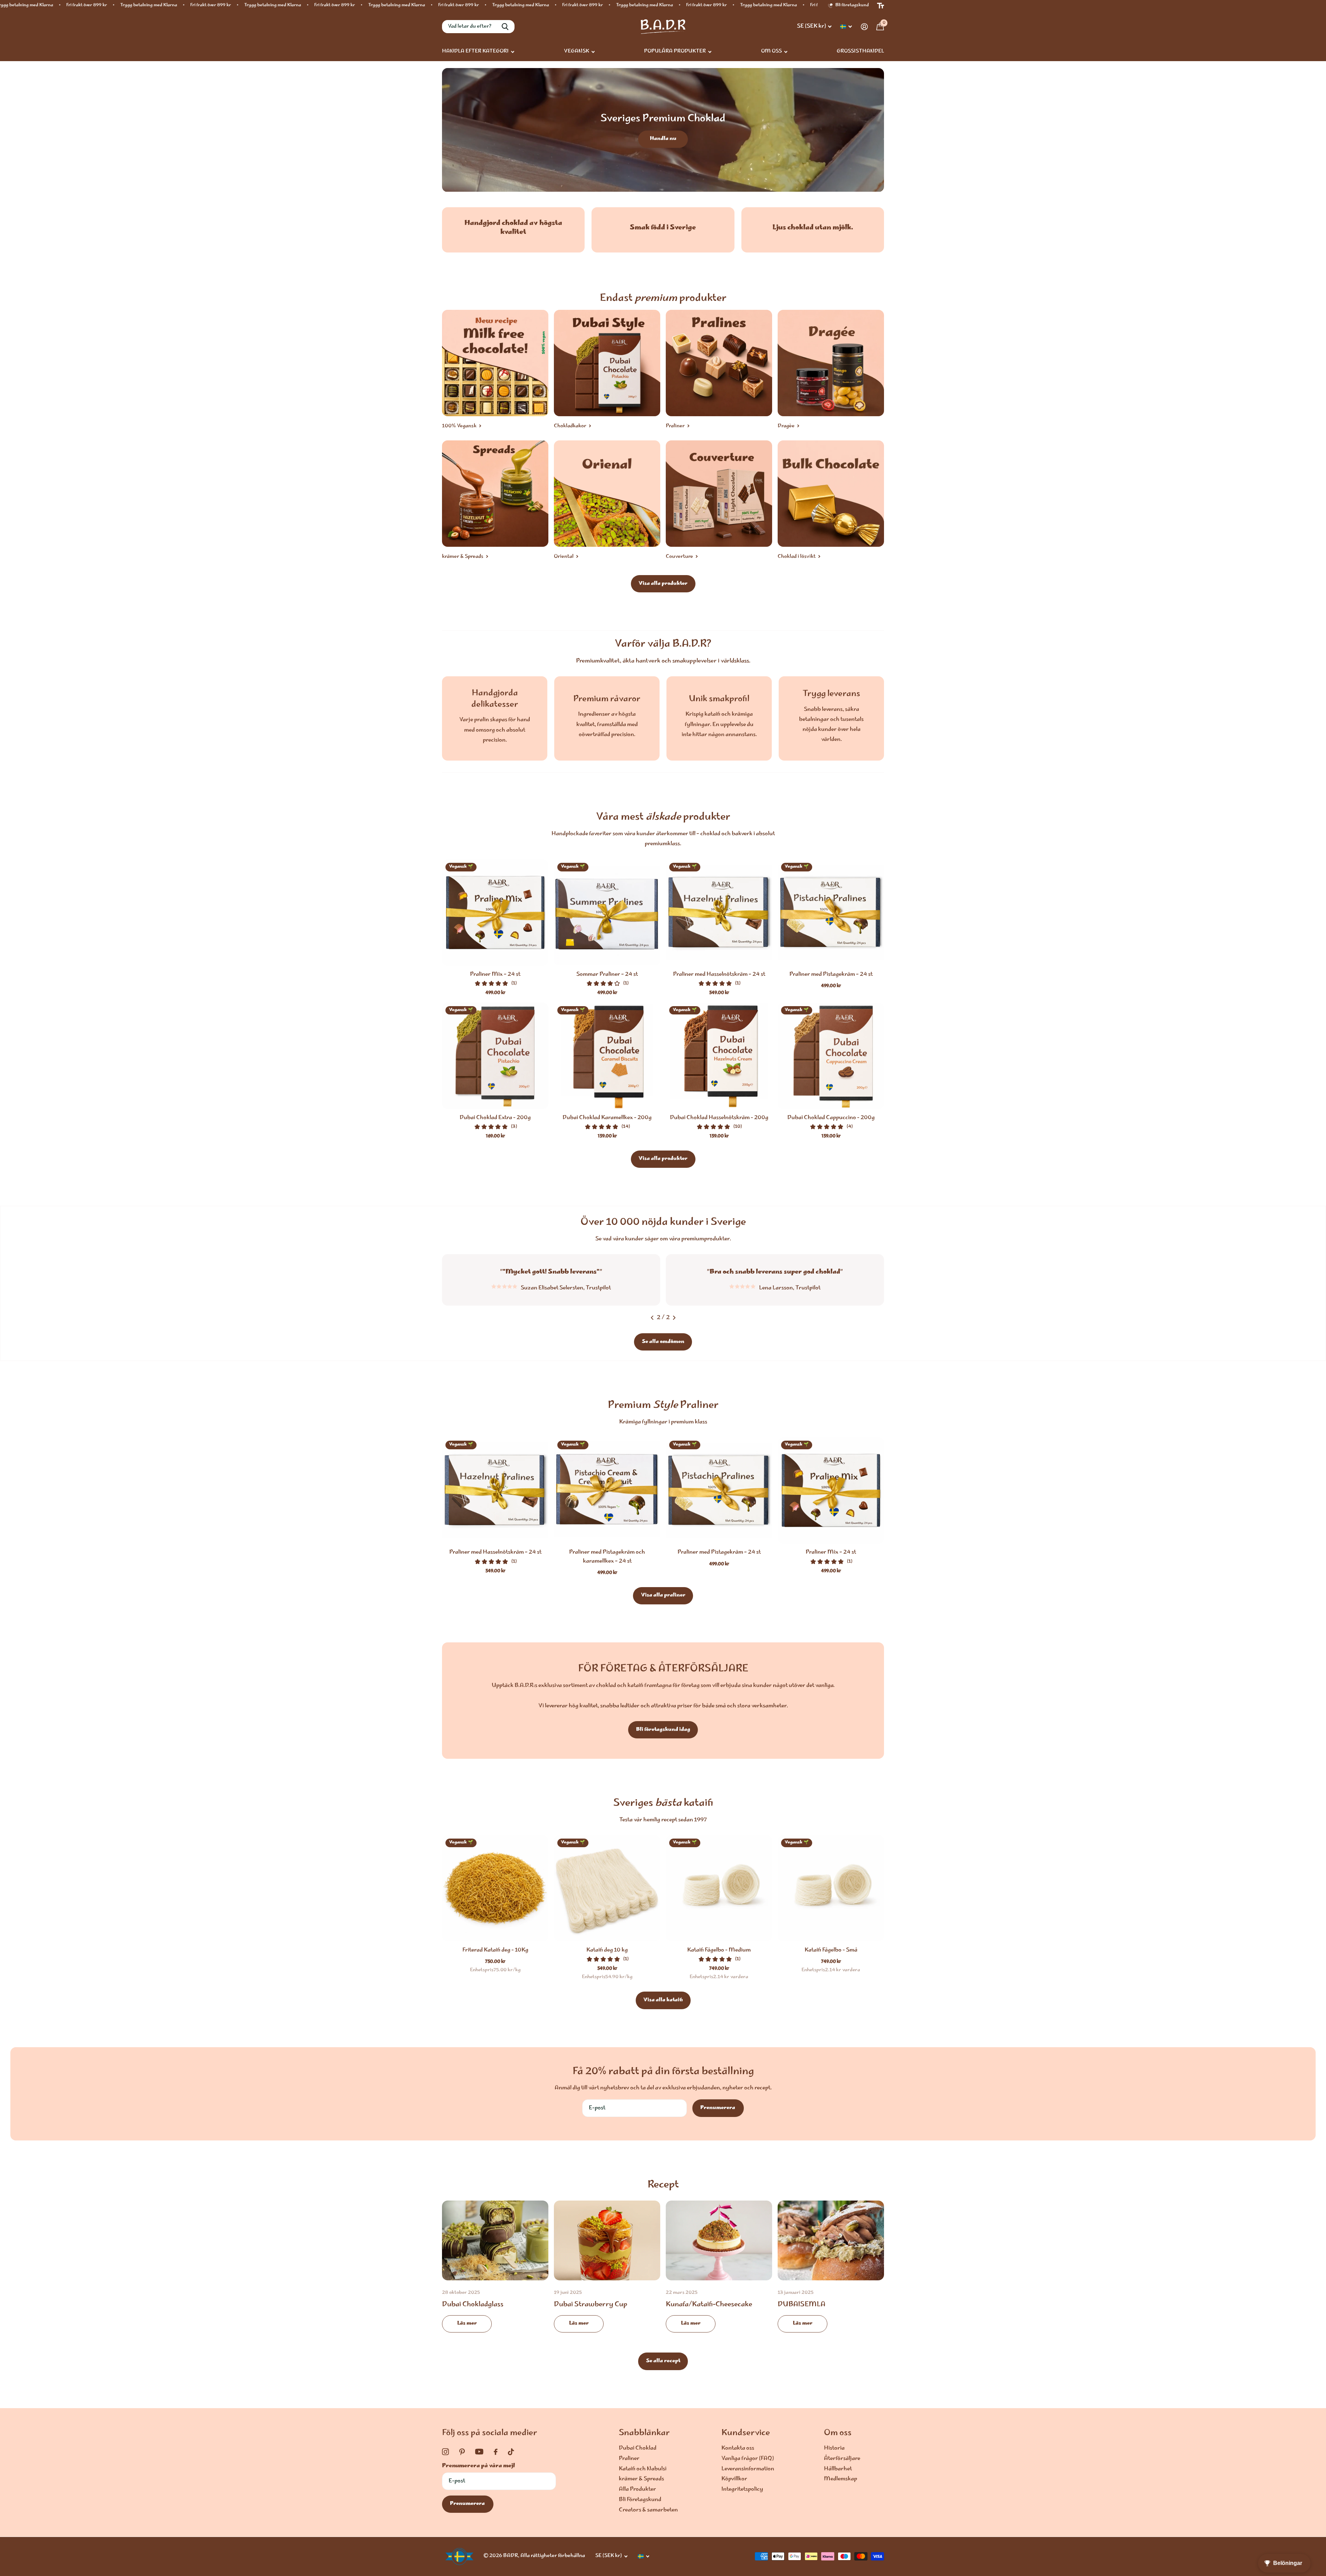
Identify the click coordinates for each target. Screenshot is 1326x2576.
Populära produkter (675, 51)
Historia (834, 2448)
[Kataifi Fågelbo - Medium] (719, 1888)
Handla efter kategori (475, 51)
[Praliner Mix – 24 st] (495, 913)
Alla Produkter (637, 2489)
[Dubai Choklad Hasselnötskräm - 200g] (719, 1056)
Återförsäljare (842, 2459)
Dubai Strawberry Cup (607, 2272)
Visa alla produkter (663, 584)
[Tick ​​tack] (511, 2452)
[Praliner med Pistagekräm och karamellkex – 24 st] (607, 1490)
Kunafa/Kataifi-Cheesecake (719, 2272)
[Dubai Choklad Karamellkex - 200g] (607, 1056)
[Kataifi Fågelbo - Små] (831, 1888)
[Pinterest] (462, 2452)
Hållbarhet (838, 2469)
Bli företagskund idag (663, 1730)
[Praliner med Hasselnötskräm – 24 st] (719, 913)
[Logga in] (864, 27)
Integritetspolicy (742, 2489)
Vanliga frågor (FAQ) (748, 2459)
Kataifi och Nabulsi (643, 2469)
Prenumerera (718, 2108)
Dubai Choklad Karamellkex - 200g (607, 1118)
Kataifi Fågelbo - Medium (719, 1950)
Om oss (771, 51)
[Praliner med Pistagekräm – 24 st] (831, 913)
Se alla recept (663, 2361)
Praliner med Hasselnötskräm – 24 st (719, 975)
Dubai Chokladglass (495, 2272)
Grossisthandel (860, 51)
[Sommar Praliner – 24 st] (607, 913)
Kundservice (746, 2433)
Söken (505, 27)
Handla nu (663, 139)
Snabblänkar (644, 2433)
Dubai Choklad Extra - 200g (495, 1118)
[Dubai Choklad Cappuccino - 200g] (831, 1056)
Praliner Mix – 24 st (495, 975)
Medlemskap (840, 2479)
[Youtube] (479, 2452)
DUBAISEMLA (831, 2272)
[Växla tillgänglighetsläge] (881, 6)
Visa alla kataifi (663, 2000)
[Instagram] (445, 2452)
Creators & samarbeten (648, 2510)
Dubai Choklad (638, 2448)
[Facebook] (496, 2452)
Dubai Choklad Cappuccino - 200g (831, 1118)
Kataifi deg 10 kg (607, 1950)
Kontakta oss (738, 2448)
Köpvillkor (734, 2479)
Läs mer (467, 2324)
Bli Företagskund (640, 2500)
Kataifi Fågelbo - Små (831, 1950)
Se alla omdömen (663, 1342)
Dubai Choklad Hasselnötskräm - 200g (719, 1118)
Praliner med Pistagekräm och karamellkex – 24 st (607, 1557)
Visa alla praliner (663, 1595)
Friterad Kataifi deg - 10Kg (495, 1950)
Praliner (629, 2459)
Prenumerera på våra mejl (478, 2466)
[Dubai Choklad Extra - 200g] (495, 1056)
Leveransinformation (748, 2469)
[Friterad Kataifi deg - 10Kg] (495, 1888)
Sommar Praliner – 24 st (607, 975)
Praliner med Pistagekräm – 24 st (831, 975)
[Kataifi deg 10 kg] (607, 1888)
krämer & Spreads (641, 2479)
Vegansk (576, 51)
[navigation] (652, 1318)
